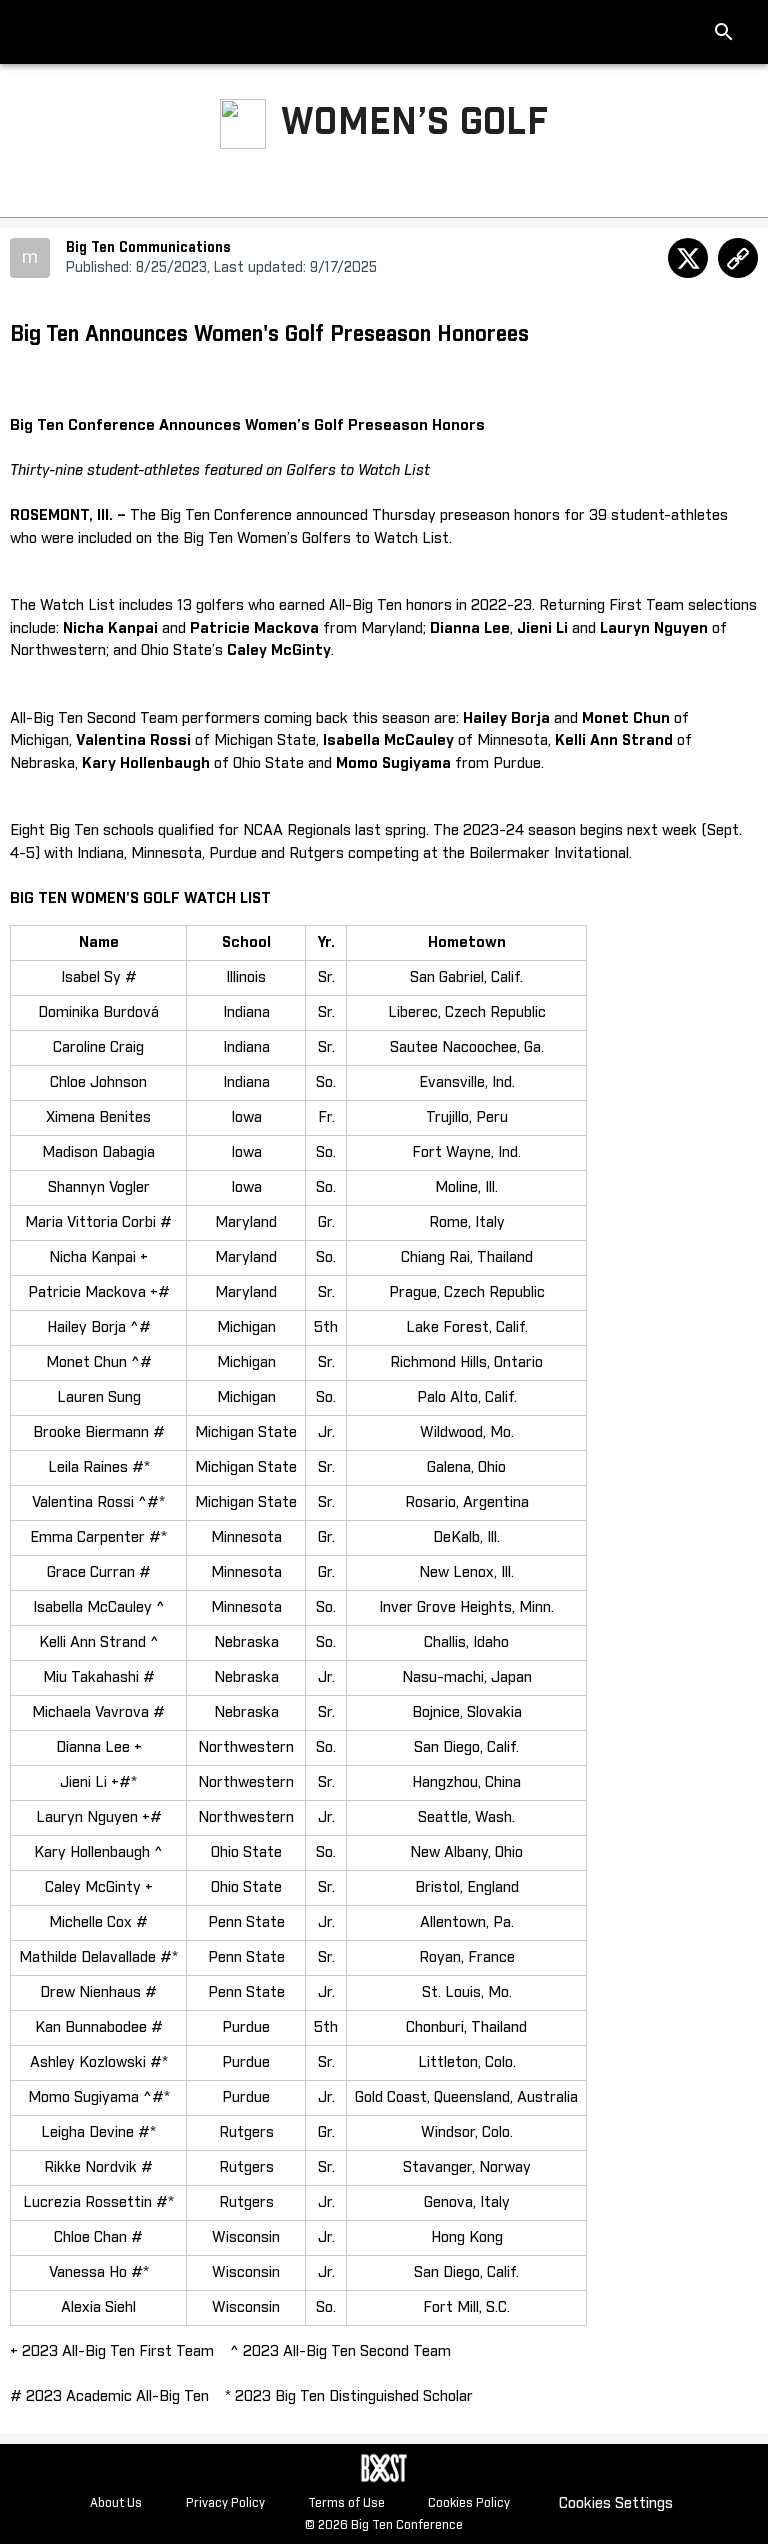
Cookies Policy (469, 2504)
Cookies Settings (616, 2503)
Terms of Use (346, 2504)
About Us (116, 2504)
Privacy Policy (225, 2504)
